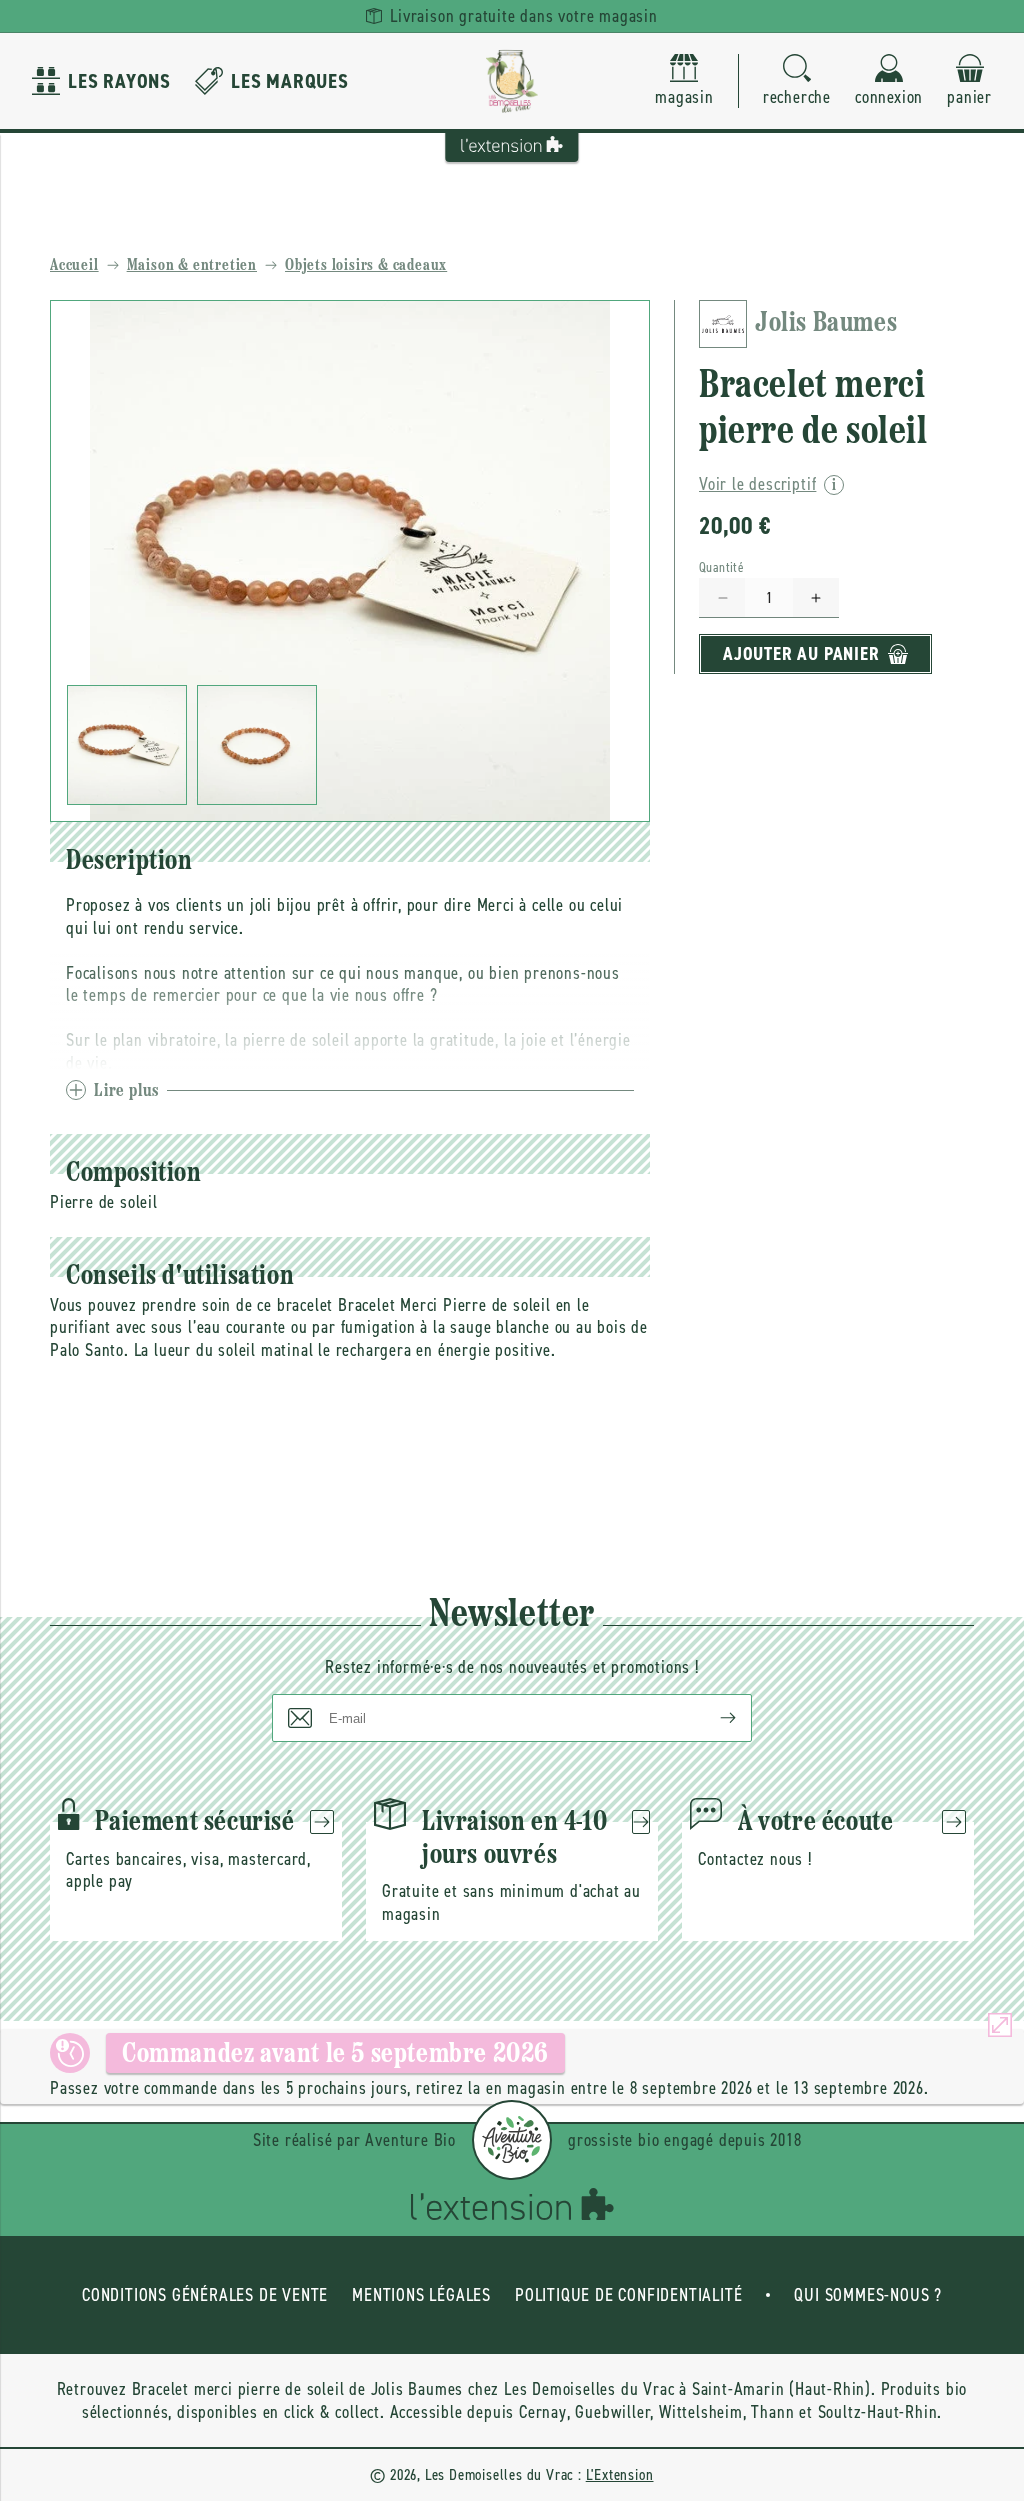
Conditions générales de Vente (205, 2295)
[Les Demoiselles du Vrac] (512, 81)
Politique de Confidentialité (628, 2295)
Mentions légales (421, 2295)
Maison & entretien (192, 266)
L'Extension (620, 2474)
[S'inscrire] (712, 1718)
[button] (797, 81)
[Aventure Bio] (512, 2140)
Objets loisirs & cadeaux (366, 266)
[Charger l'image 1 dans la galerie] (127, 745)
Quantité (721, 567)
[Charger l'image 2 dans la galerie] (257, 745)
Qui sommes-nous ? (868, 2295)
